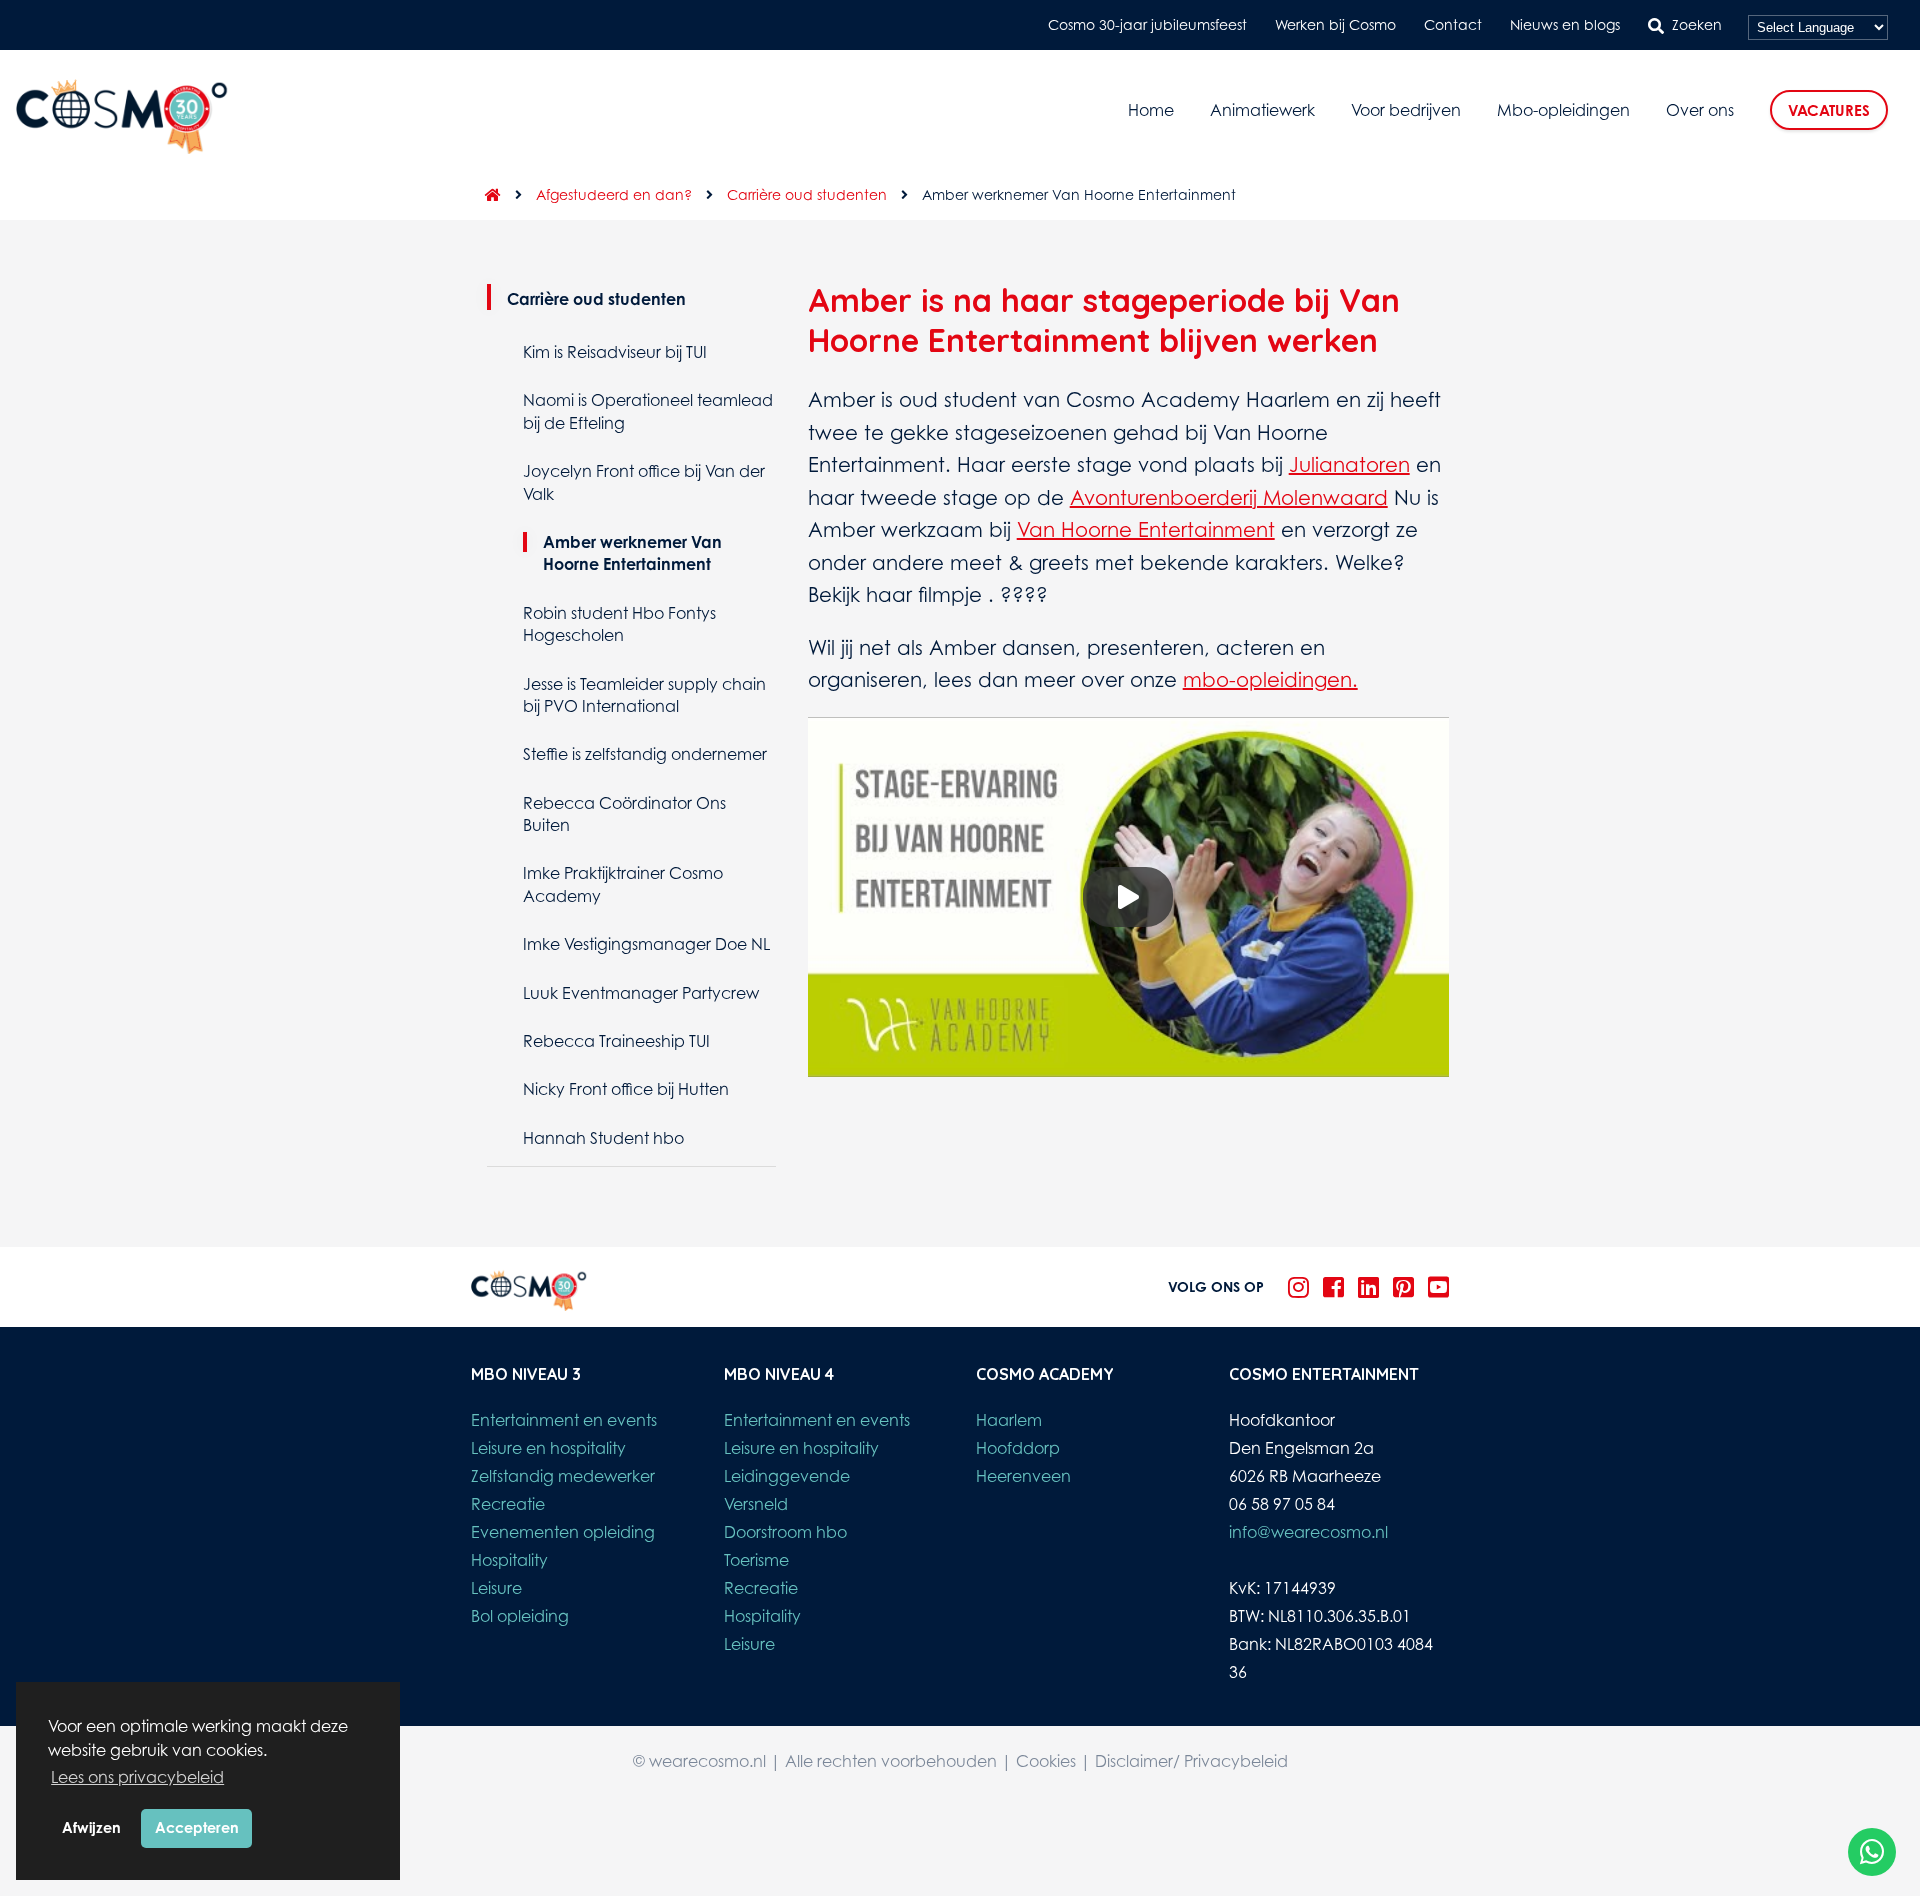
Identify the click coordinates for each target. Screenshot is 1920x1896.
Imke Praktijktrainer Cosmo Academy (623, 884)
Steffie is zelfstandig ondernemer (645, 754)
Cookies (1046, 1761)
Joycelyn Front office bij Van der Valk (644, 482)
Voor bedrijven (1406, 110)
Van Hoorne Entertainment (1146, 529)
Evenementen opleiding (563, 1532)
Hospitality (509, 1560)
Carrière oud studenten (807, 194)
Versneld (756, 1504)
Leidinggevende (787, 1476)
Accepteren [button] (197, 1827)
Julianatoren (1349, 464)
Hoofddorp (1018, 1448)
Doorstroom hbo (785, 1532)
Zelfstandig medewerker (563, 1476)
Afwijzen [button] (91, 1827)
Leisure (496, 1588)
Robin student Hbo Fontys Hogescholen (619, 624)
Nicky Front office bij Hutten (626, 1089)
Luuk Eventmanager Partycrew (641, 993)
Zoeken (1697, 24)
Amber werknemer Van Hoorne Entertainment (632, 553)
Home (1151, 110)
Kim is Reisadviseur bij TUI (615, 352)
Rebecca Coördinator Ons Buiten (624, 814)
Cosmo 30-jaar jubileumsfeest (1147, 24)
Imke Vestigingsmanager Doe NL (646, 944)
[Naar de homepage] (486, 194)
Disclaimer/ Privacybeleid (1191, 1761)
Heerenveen (1023, 1476)
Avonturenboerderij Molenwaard (1229, 497)
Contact (1453, 24)
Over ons (1700, 110)
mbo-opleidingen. (1270, 679)
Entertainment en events (564, 1420)
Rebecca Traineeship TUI (616, 1041)
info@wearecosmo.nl (1308, 1532)
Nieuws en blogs (1565, 24)
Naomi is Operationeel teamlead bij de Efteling (648, 411)
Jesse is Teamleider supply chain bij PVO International (644, 695)
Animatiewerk (1262, 110)
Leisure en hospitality (548, 1448)
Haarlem (1009, 1420)
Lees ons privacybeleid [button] (137, 1777)
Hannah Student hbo (603, 1138)
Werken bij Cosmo (1335, 24)
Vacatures (1829, 110)
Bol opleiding (520, 1616)
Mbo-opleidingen (1563, 110)
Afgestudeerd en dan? (614, 194)
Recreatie (508, 1504)
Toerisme (756, 1560)
